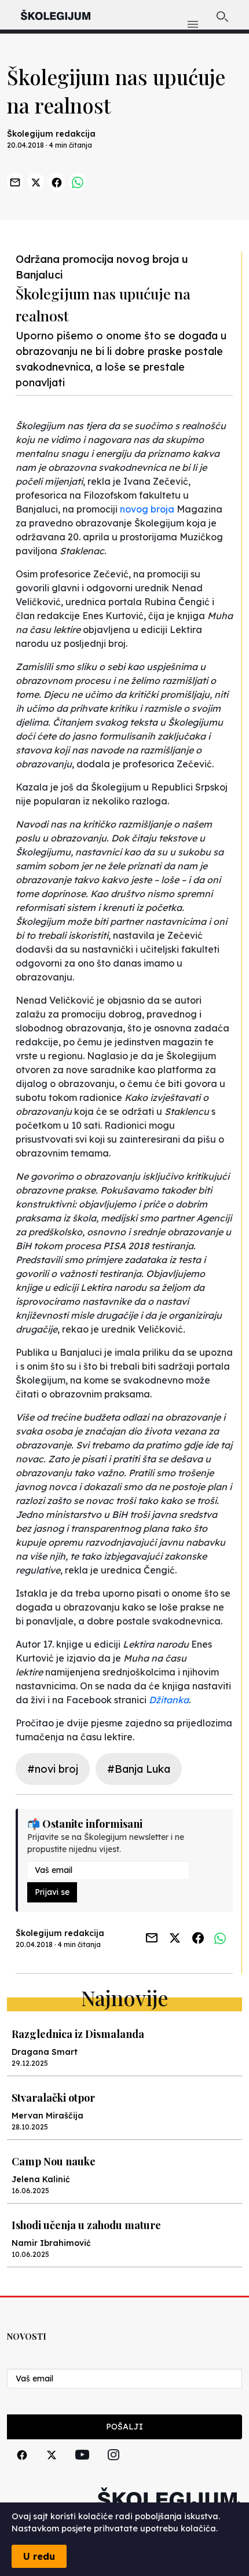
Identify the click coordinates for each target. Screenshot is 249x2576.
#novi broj (53, 1769)
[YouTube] (82, 2468)
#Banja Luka (139, 1769)
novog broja (148, 509)
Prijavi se (52, 1892)
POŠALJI (124, 2427)
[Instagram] (113, 2468)
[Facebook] (22, 2468)
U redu (39, 2556)
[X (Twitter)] (52, 2468)
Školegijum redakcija (51, 134)
